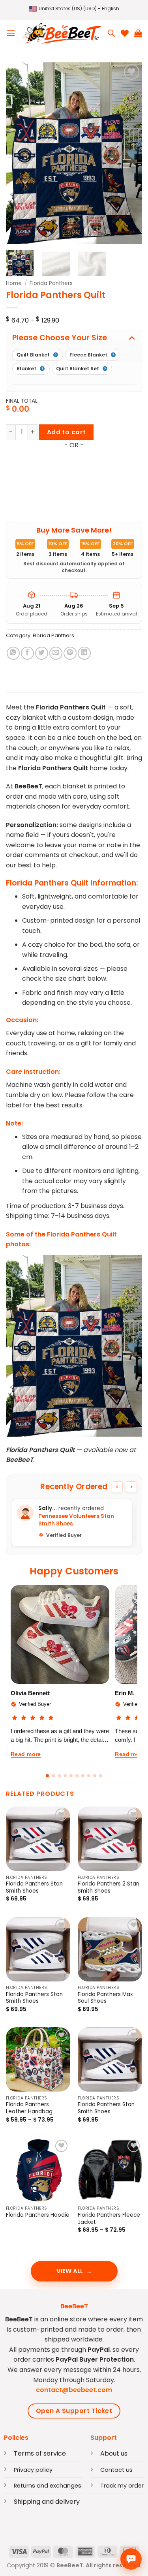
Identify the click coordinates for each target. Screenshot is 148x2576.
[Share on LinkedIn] (84, 653)
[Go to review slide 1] (47, 1776)
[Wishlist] (125, 33)
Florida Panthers (51, 283)
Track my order (122, 2486)
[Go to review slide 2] (53, 1776)
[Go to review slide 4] (65, 1776)
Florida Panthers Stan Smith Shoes (34, 1887)
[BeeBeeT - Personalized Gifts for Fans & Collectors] (62, 33)
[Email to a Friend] (56, 653)
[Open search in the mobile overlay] (111, 33)
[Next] (129, 153)
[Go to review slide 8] (89, 1776)
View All (70, 2271)
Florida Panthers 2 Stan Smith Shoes (109, 1887)
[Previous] (19, 153)
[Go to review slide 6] (77, 1776)
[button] (74, 9)
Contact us (116, 2470)
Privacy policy (33, 2470)
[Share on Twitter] (42, 653)
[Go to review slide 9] (95, 1776)
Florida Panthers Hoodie (38, 2215)
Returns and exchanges (48, 2486)
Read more (26, 1754)
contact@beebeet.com (74, 2390)
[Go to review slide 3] (59, 1776)
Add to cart (67, 432)
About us (114, 2453)
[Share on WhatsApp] (13, 653)
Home (14, 283)
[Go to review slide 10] (101, 1776)
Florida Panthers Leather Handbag (29, 2108)
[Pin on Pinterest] (70, 653)
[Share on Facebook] (27, 653)
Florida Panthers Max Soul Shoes (105, 1998)
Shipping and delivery (47, 2502)
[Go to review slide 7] (83, 1776)
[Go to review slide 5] (71, 1776)
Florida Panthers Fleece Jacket (109, 2219)
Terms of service (40, 2453)
